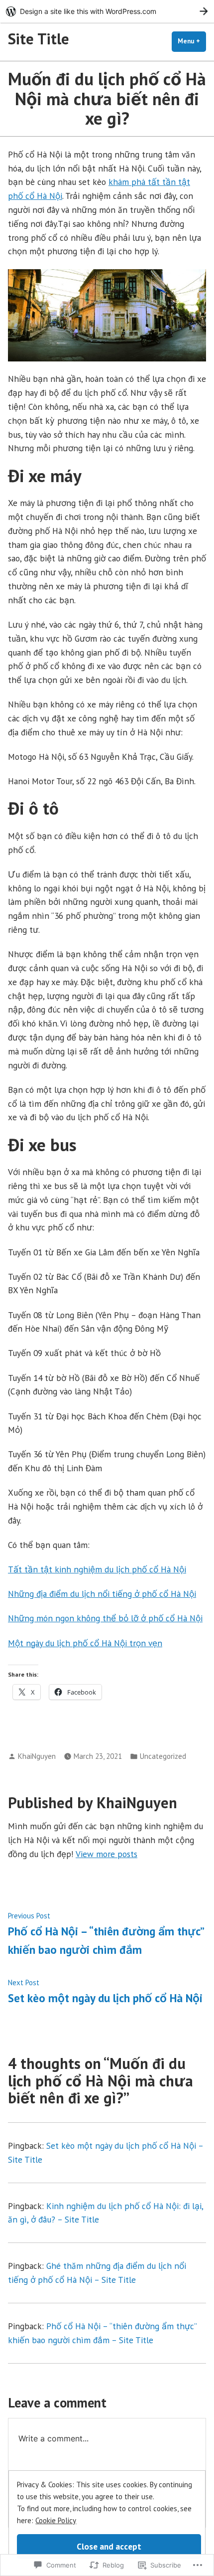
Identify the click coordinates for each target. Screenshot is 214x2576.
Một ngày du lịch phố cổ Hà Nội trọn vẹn (85, 1643)
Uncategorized (163, 1756)
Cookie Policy (56, 2520)
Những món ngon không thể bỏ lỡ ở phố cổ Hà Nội (105, 1618)
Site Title (39, 39)
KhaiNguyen (37, 1756)
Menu (192, 41)
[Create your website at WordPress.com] (107, 11)
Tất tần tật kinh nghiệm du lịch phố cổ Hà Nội (97, 1569)
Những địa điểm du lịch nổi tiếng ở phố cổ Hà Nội (102, 1594)
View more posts (107, 1854)
